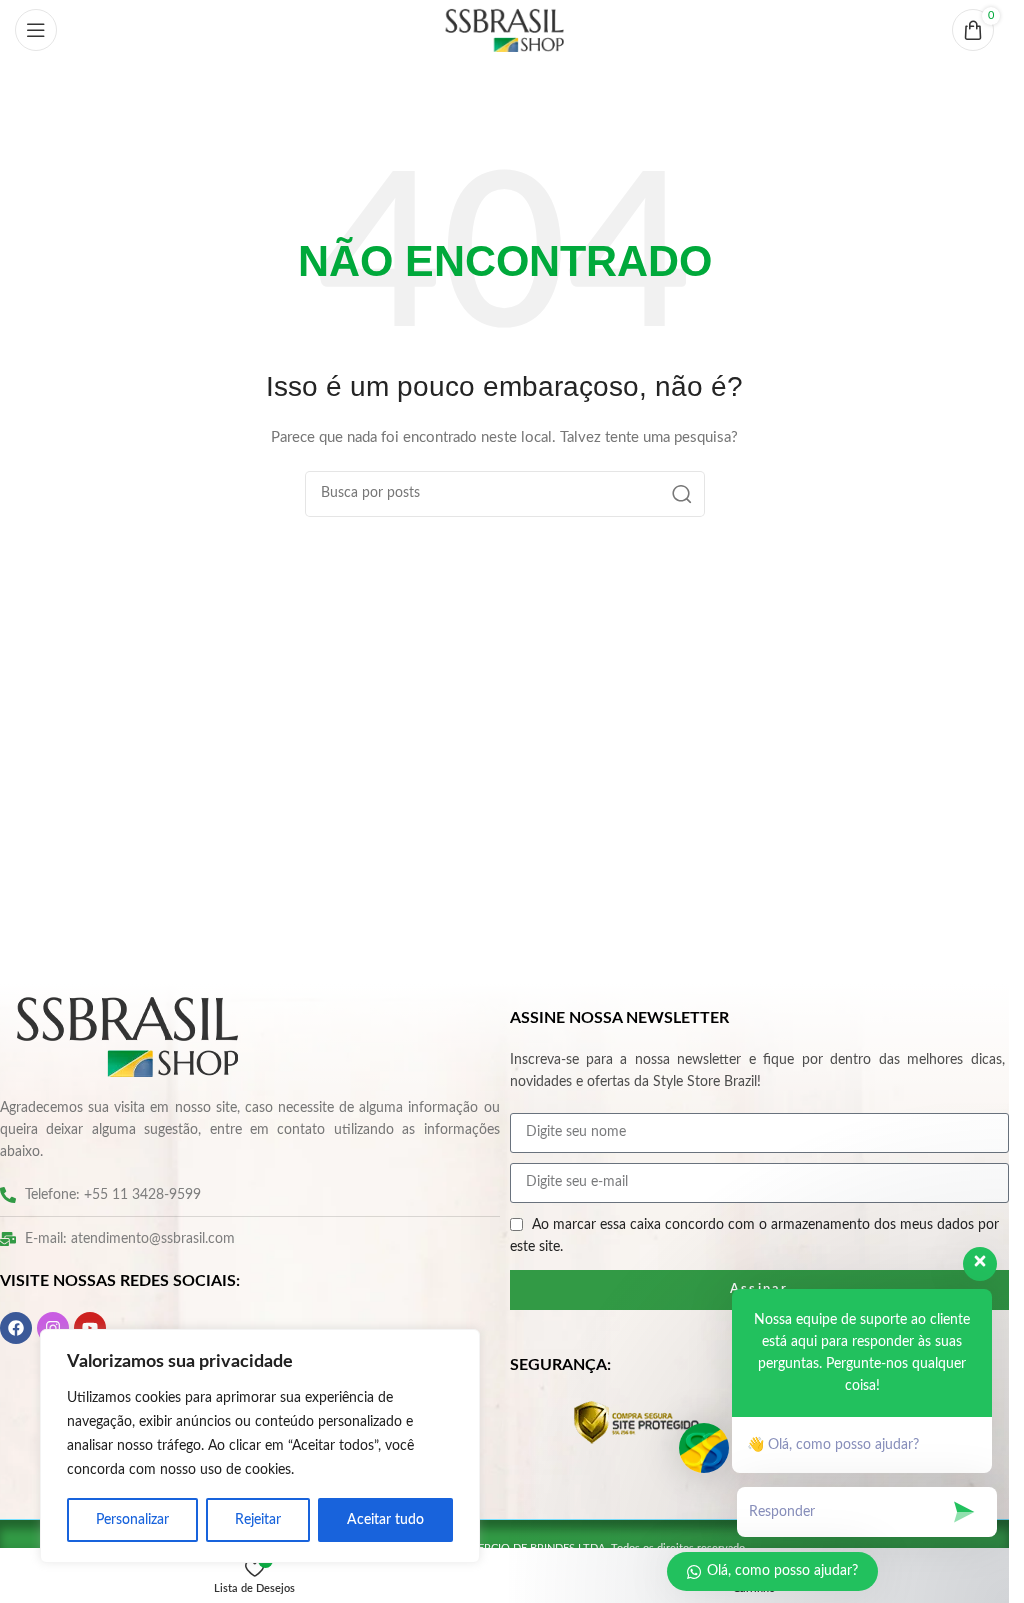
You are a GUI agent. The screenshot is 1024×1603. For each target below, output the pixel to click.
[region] (260, 1446)
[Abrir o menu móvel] (36, 30)
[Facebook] (16, 1328)
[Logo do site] (505, 30)
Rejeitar (258, 1520)
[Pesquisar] (682, 494)
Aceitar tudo (385, 1520)
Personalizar (132, 1520)
